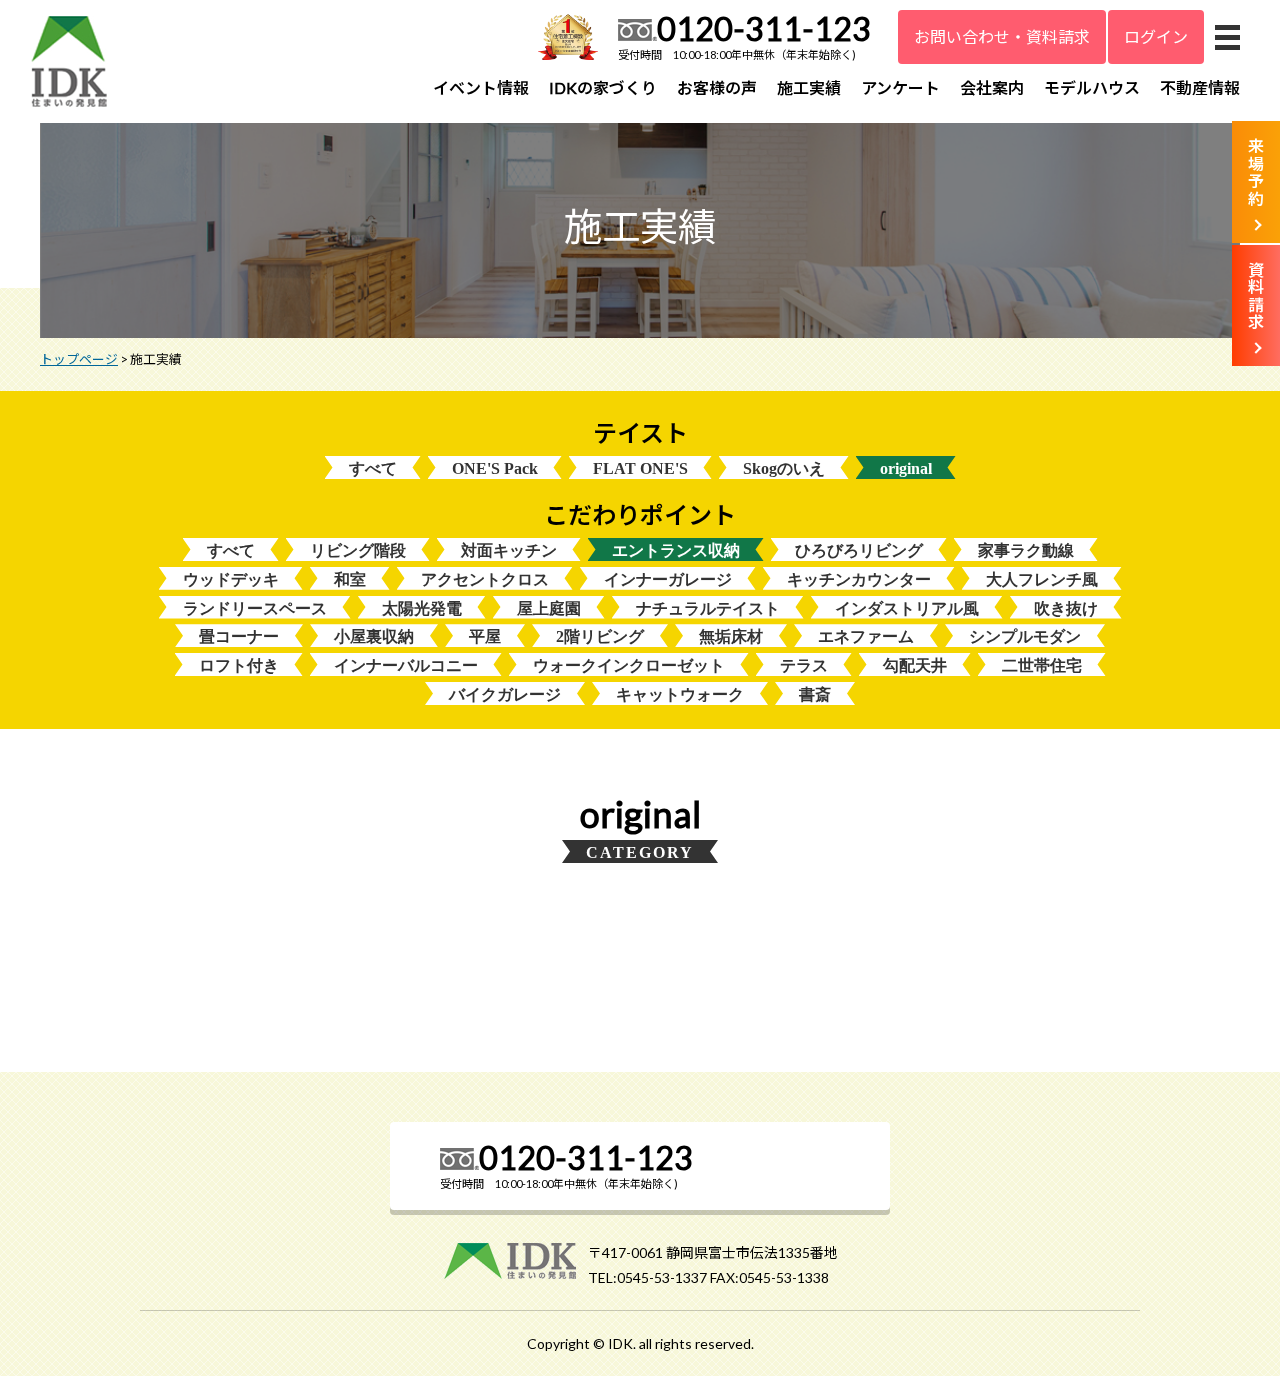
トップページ (79, 359)
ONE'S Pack (495, 468)
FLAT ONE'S (640, 468)
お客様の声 (717, 87)
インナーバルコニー (406, 665)
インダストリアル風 (907, 608)
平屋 (485, 636)
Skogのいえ (784, 468)
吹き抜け (1066, 608)
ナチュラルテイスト (708, 608)
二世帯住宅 (1042, 665)
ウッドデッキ (231, 579)
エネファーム (866, 636)
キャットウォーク (680, 694)
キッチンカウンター (859, 579)
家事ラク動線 (1026, 550)
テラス (804, 665)
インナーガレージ (668, 579)
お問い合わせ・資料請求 (1002, 36)
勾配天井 (915, 665)
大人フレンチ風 (1042, 579)
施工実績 (809, 87)
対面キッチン (509, 550)
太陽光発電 (422, 608)
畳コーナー (239, 636)
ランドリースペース (255, 608)
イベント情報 (481, 87)
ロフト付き (239, 665)
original (906, 468)
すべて (373, 468)
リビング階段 (358, 550)
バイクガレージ (505, 694)
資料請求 (1256, 296)
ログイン (1156, 36)
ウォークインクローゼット (629, 665)
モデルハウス (1092, 87)
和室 (350, 579)
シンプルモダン (1025, 636)
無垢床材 (731, 636)
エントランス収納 (676, 550)
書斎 (815, 694)
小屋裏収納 (374, 636)
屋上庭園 (549, 608)
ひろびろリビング (859, 550)
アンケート (900, 87)
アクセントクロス (485, 579)
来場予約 (1256, 172)
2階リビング (600, 636)
